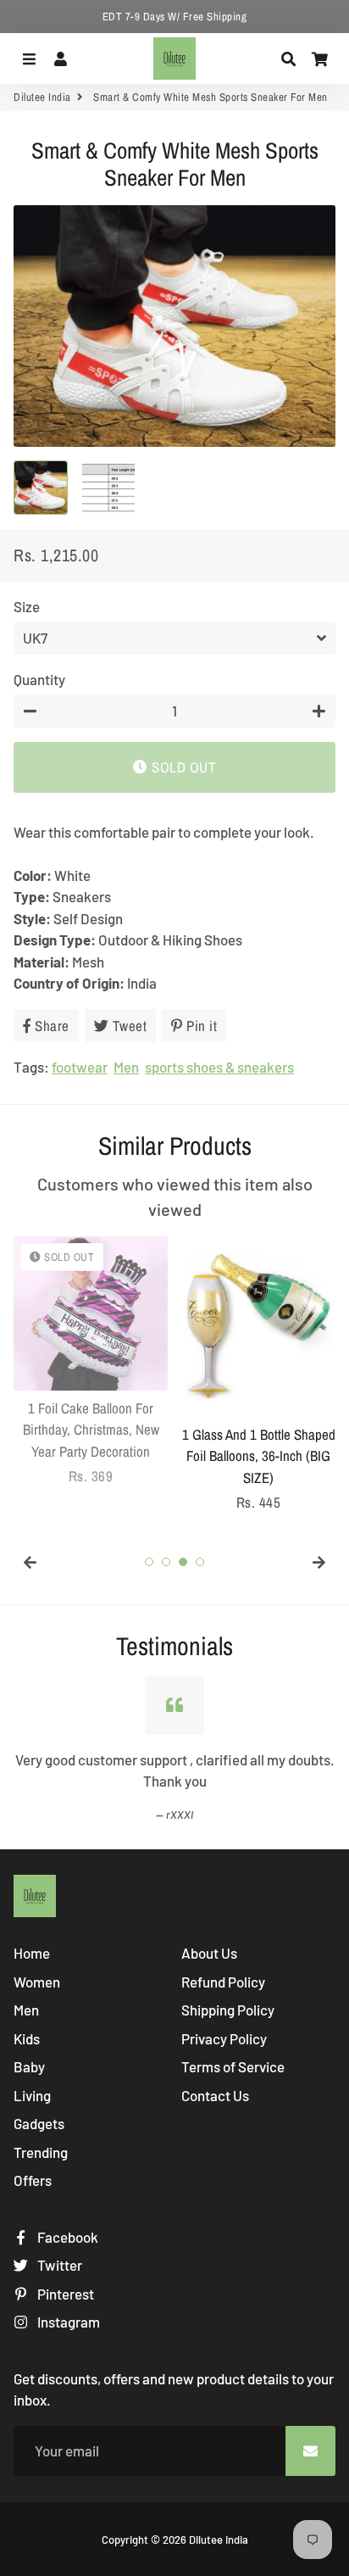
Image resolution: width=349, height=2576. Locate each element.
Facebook (66, 2237)
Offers (33, 2180)
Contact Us (215, 2095)
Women (37, 1982)
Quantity (39, 679)
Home (32, 1953)
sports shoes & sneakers (219, 1067)
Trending (41, 2152)
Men (126, 1067)
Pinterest (64, 2294)
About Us (209, 1953)
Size (27, 606)
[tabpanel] (91, 1362)
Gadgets (39, 2123)
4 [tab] (200, 1562)
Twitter (58, 2265)
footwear (80, 1067)
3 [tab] (183, 1562)
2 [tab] (166, 1562)
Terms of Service (233, 2066)
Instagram (67, 2322)
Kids (27, 2038)
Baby (29, 2066)
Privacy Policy (224, 2038)
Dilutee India (42, 97)
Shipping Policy (228, 2010)
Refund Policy (223, 1982)
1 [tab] (149, 1562)
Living (32, 2095)
